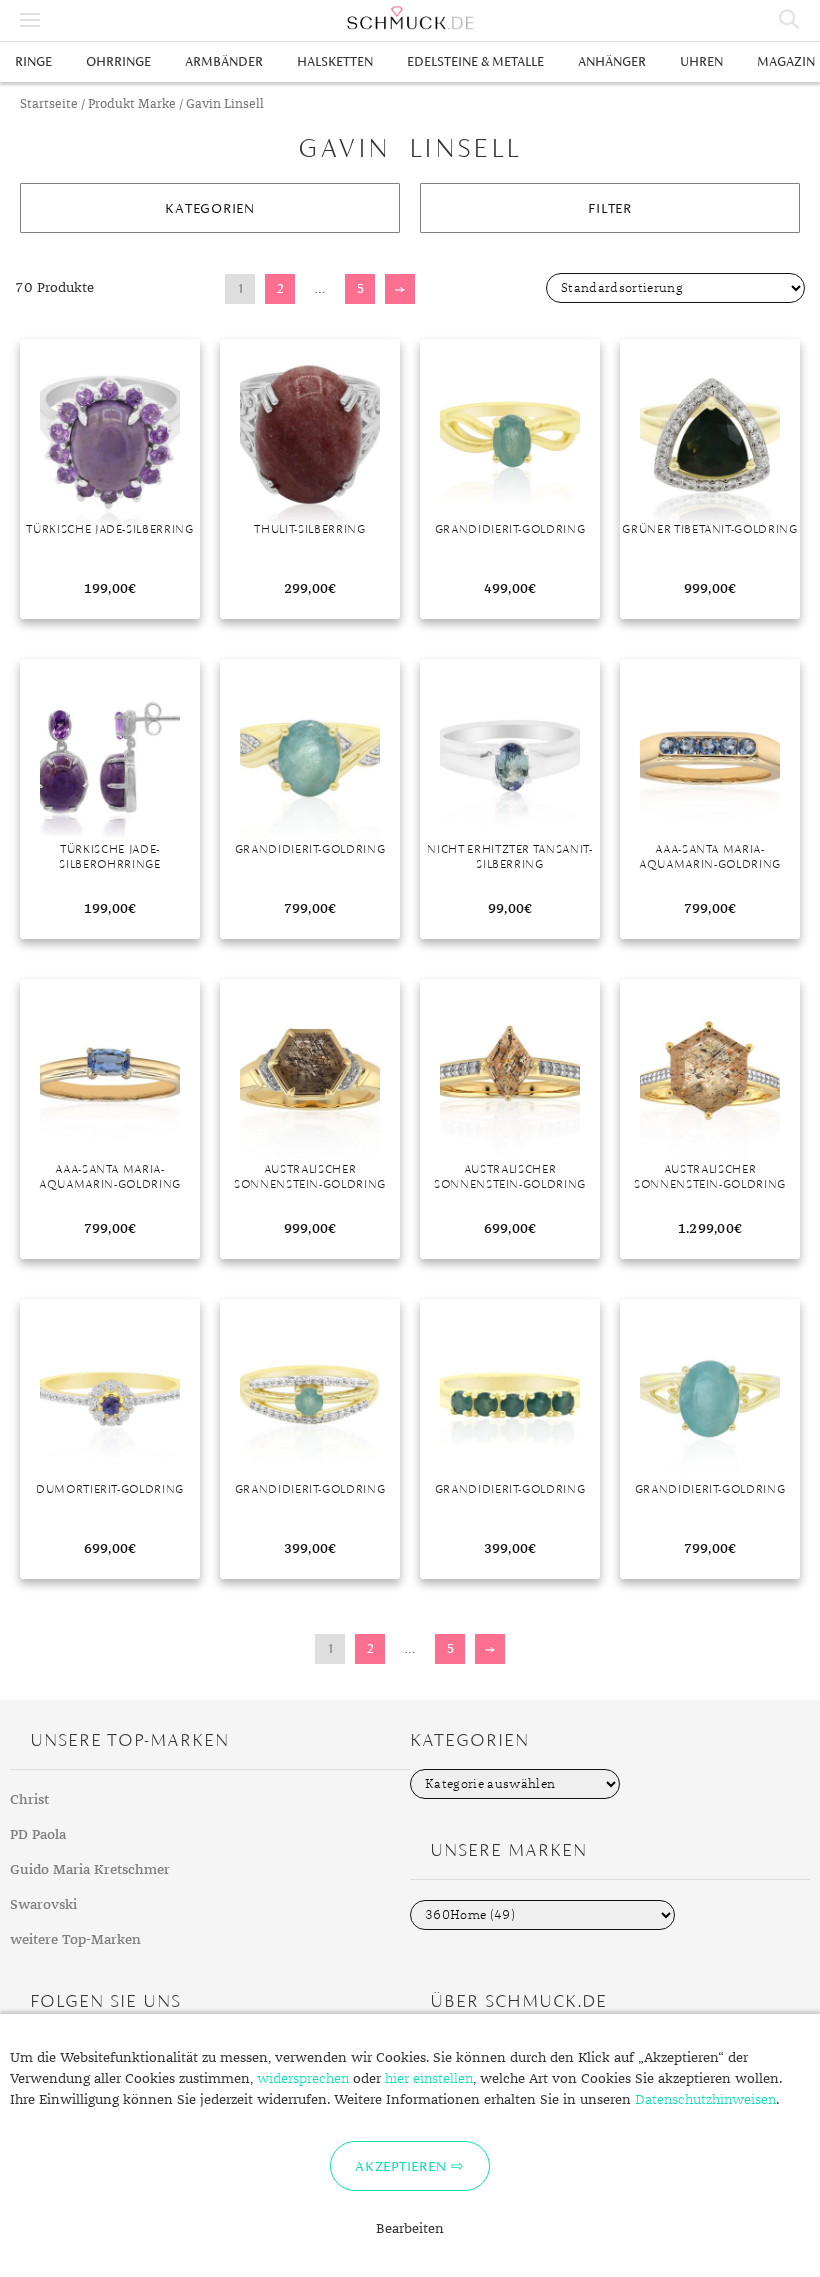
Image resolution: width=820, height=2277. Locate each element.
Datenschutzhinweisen (705, 2100)
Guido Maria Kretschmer (90, 1870)
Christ (29, 1800)
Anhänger (612, 61)
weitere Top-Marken (75, 1940)
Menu (30, 20)
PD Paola (38, 1835)
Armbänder (224, 61)
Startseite (49, 104)
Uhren (701, 61)
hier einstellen (429, 2079)
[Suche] (790, 20)
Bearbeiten (410, 2229)
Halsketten (335, 61)
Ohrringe (118, 61)
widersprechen (303, 2079)
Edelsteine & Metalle (475, 61)
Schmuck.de (410, 18)
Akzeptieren (400, 2166)
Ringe (33, 61)
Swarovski (43, 1905)
